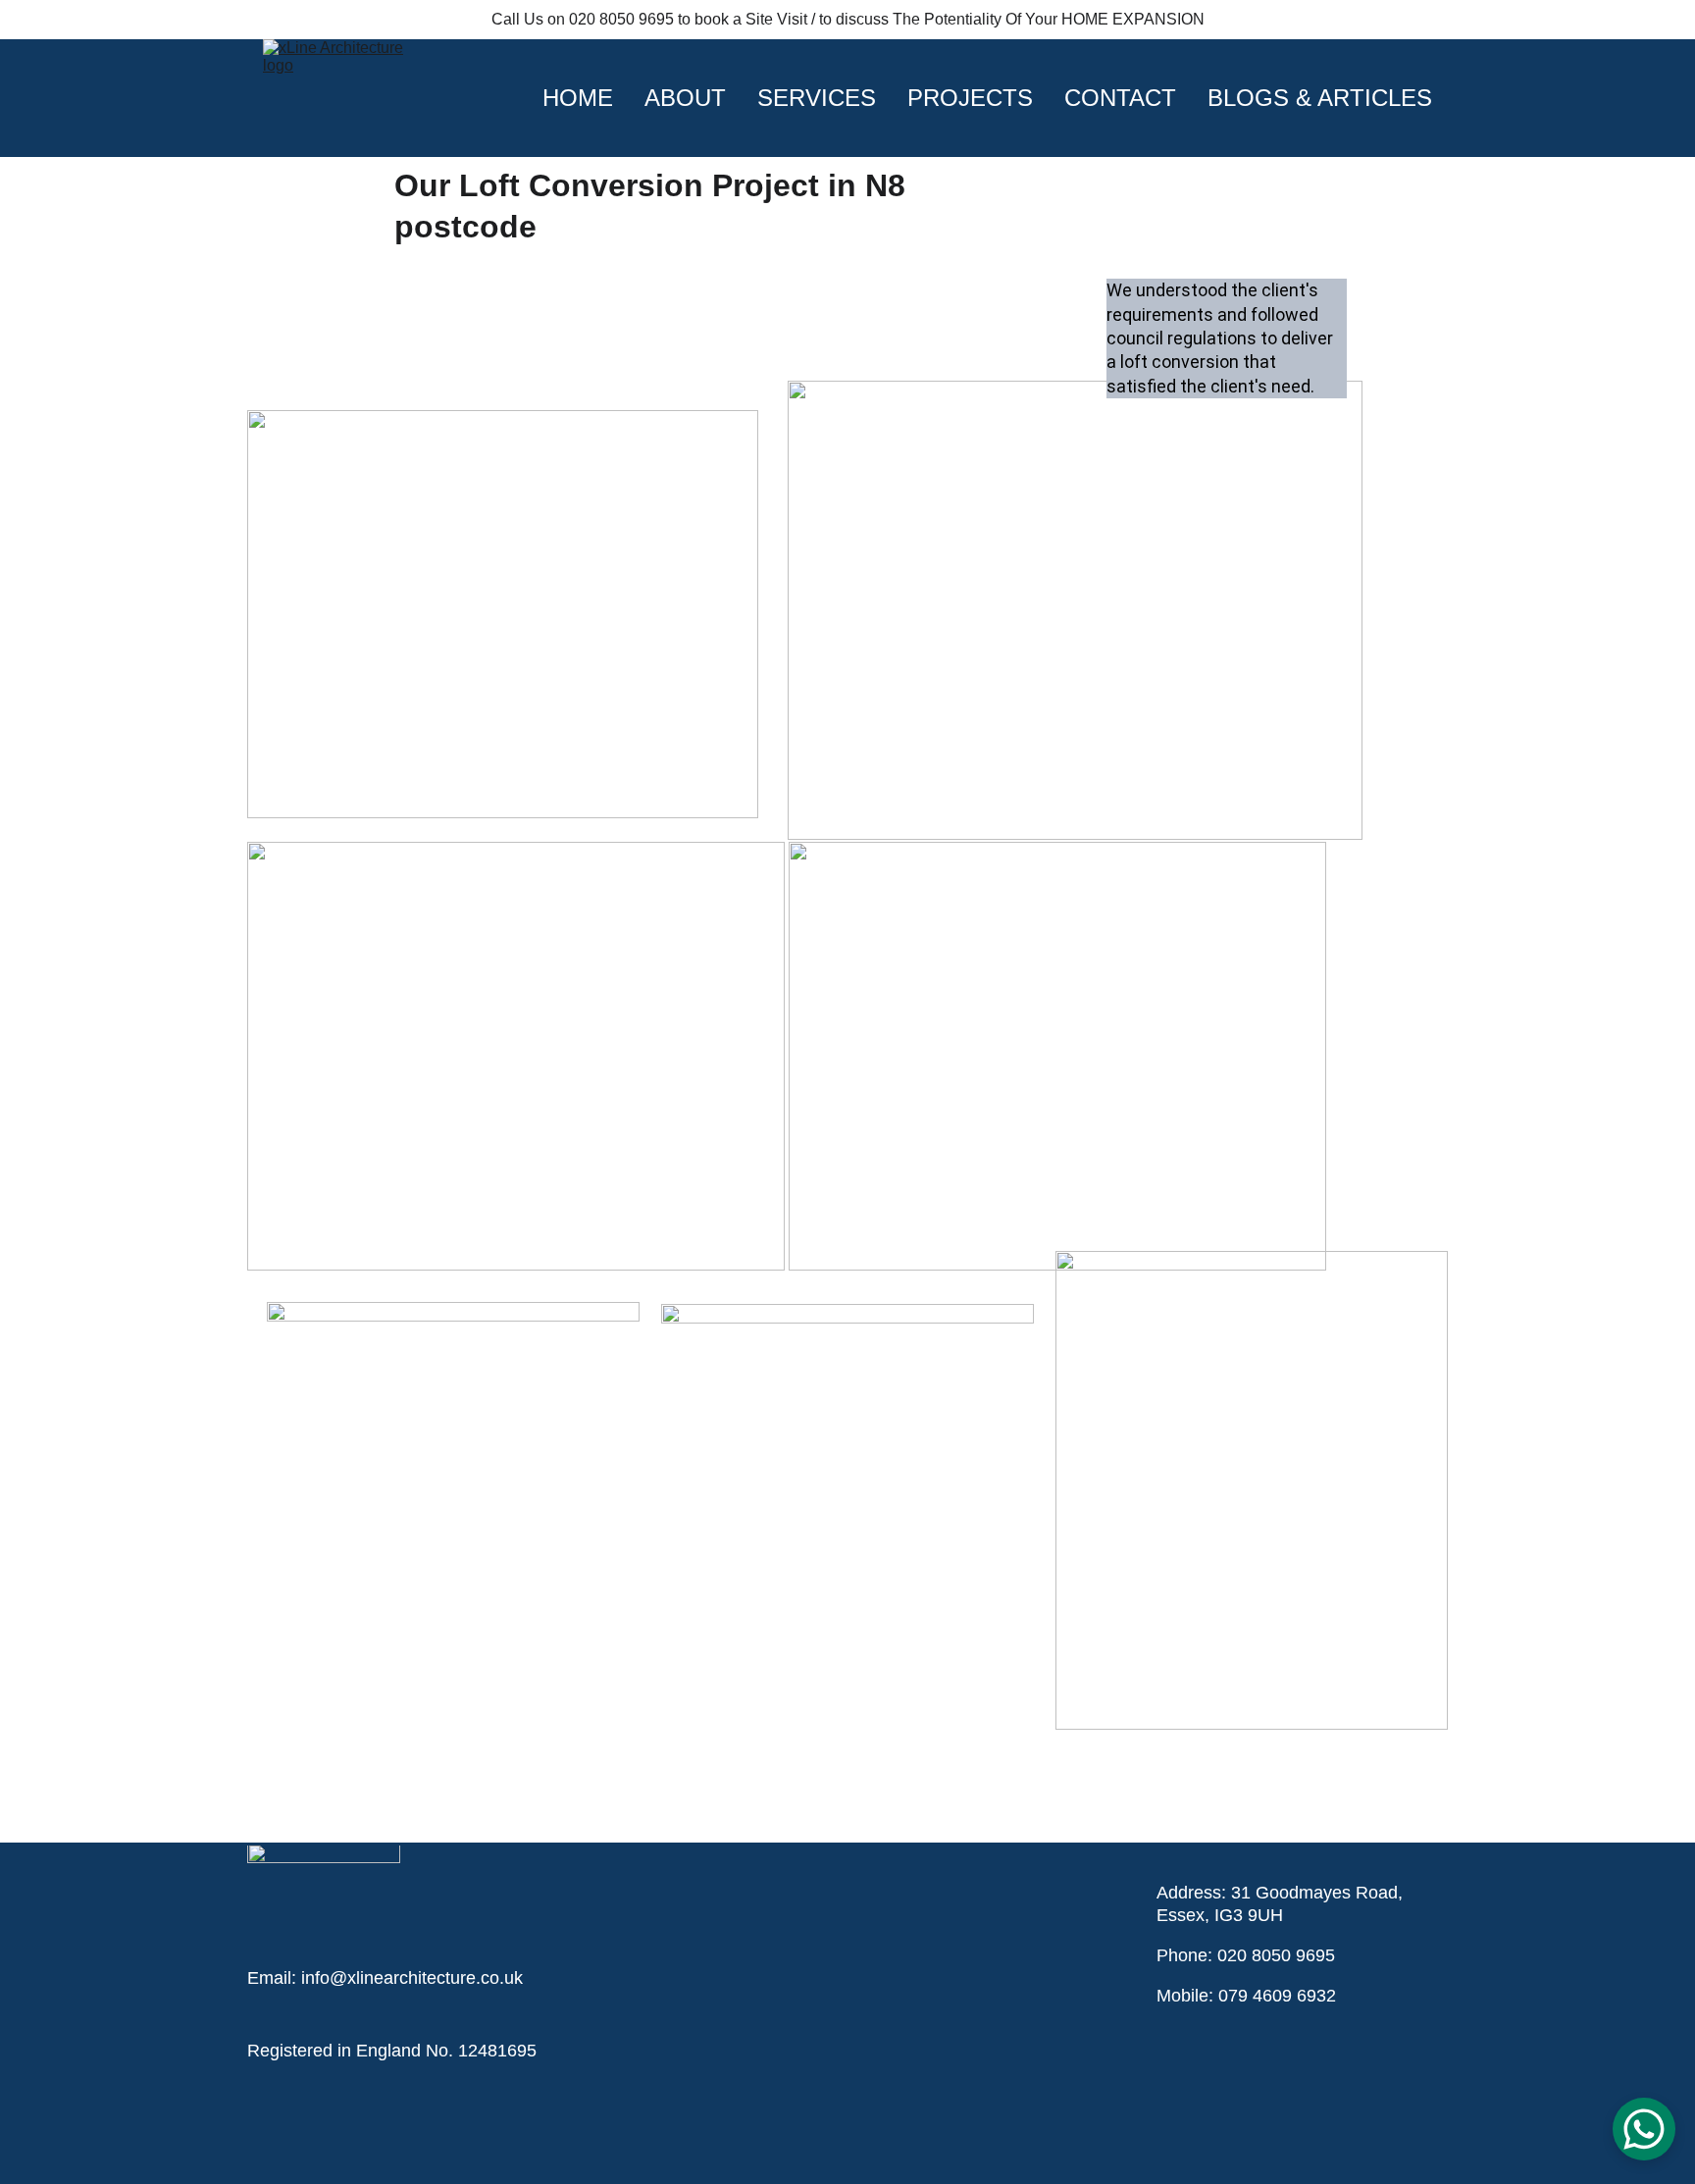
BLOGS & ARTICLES (1320, 98)
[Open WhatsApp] (1644, 2129)
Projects (970, 98)
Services (817, 98)
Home (578, 98)
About (685, 98)
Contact (1120, 98)
